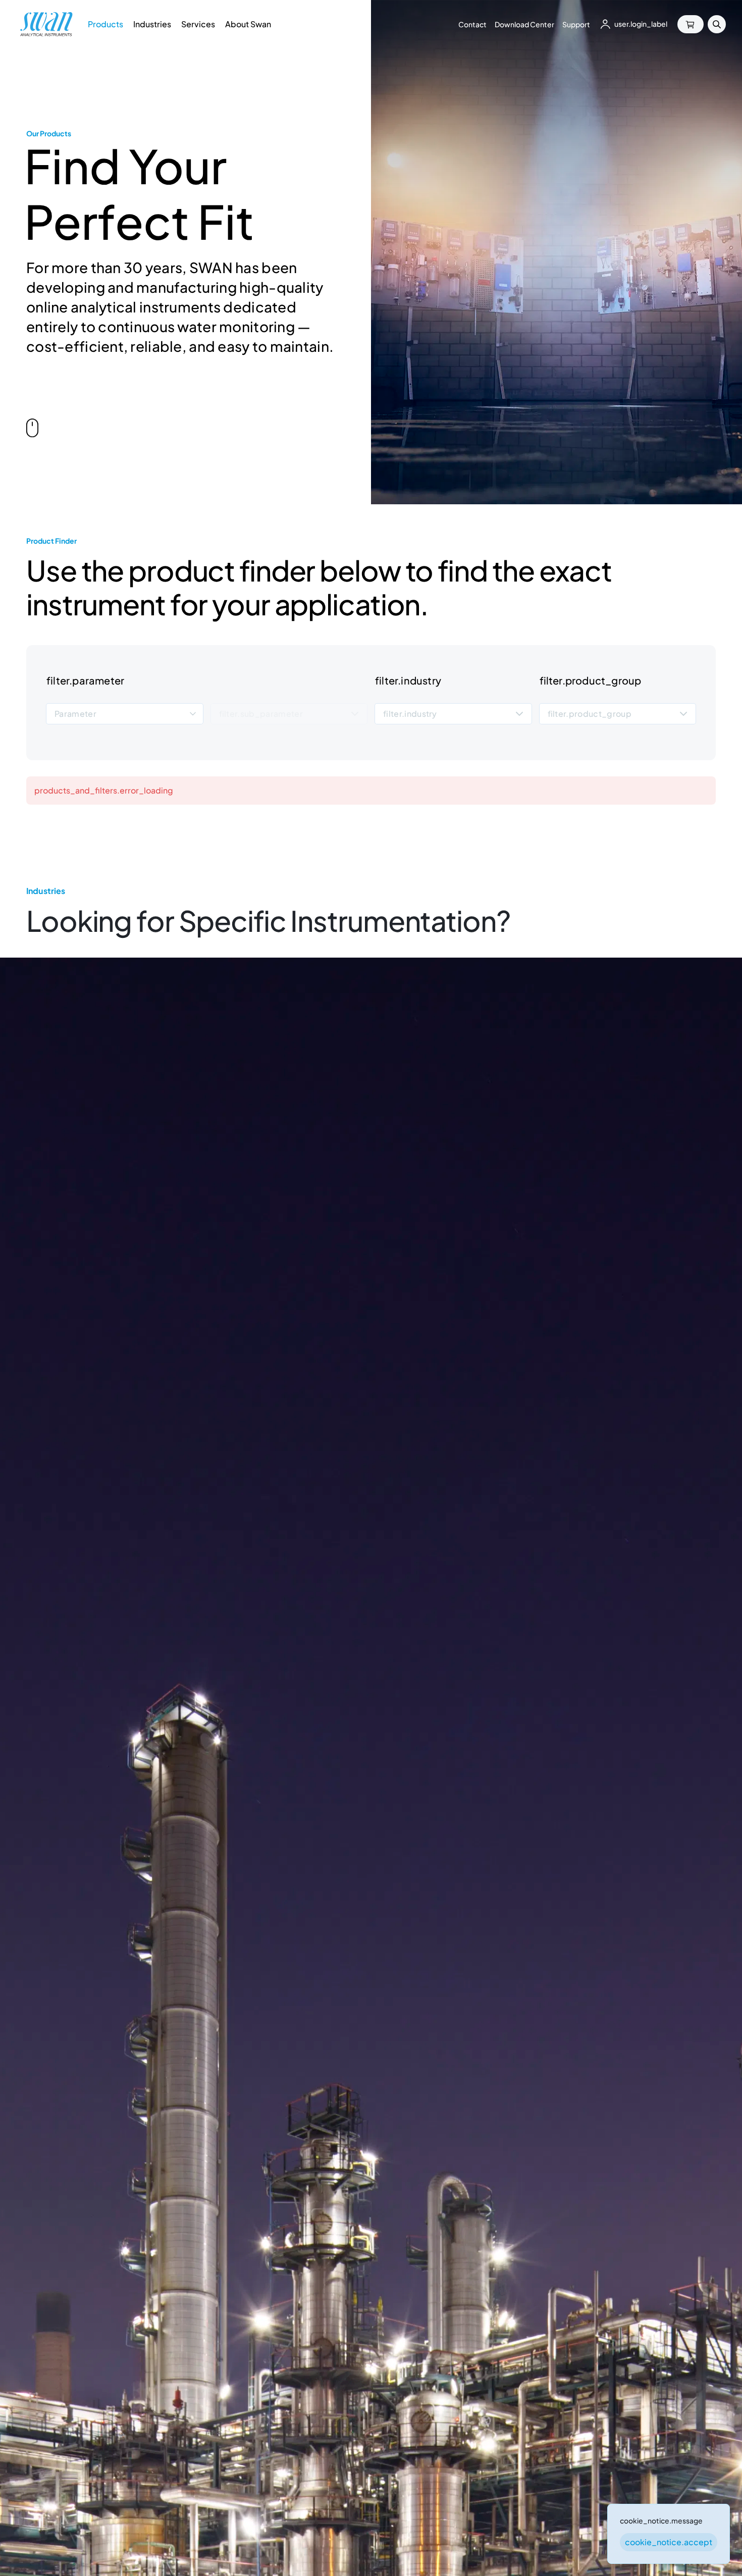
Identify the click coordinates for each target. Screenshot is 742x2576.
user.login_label (641, 24)
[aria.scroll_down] (32, 430)
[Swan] (46, 24)
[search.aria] (717, 24)
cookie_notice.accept (669, 2542)
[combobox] (125, 714)
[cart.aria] (691, 24)
